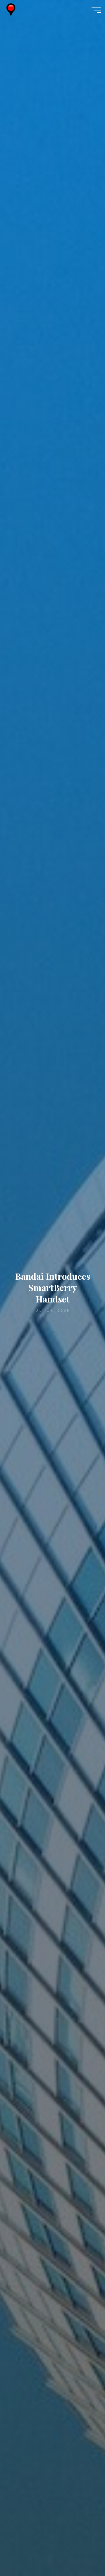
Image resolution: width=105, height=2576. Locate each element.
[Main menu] (96, 10)
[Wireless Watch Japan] (11, 10)
